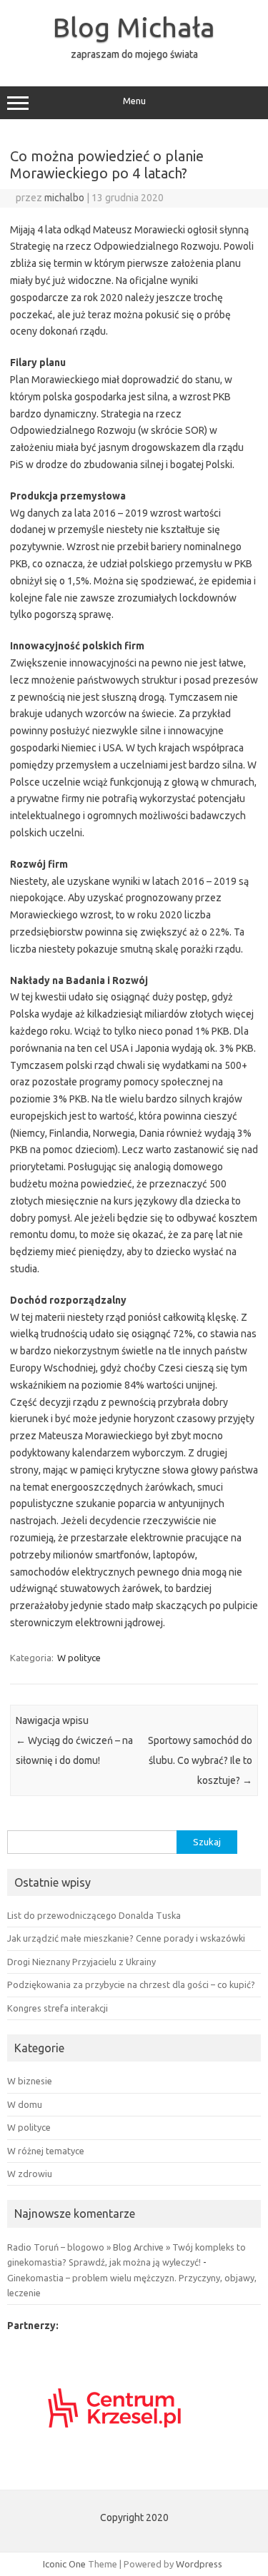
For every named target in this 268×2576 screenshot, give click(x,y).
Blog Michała (134, 27)
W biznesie (30, 2081)
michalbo (64, 198)
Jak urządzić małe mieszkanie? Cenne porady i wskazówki (126, 1938)
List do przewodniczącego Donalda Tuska (94, 1915)
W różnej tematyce (46, 2151)
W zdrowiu (30, 2174)
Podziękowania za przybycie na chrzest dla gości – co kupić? (131, 1984)
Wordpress (199, 2564)
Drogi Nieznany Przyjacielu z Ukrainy (81, 1962)
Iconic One (64, 2564)
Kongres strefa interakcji (58, 2008)
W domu (25, 2104)
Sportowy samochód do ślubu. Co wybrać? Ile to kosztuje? (200, 1760)
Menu (134, 101)
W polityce (79, 1658)
